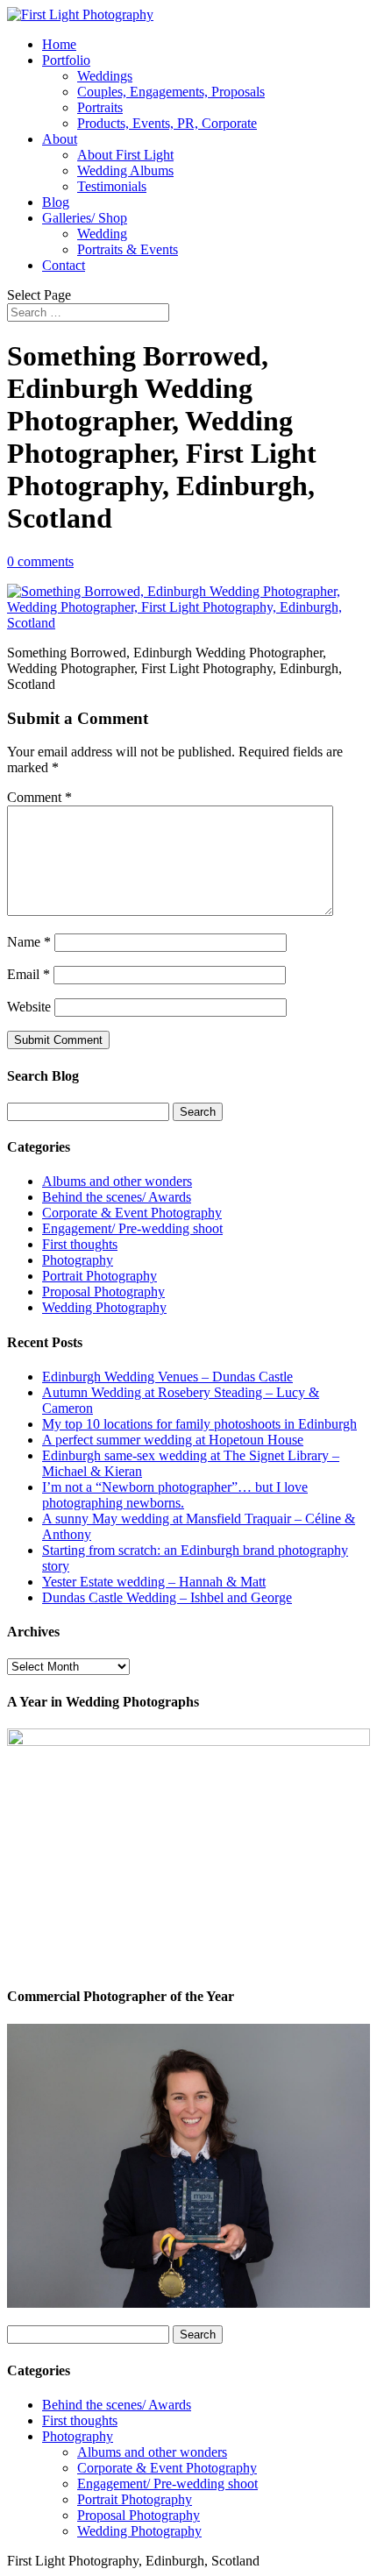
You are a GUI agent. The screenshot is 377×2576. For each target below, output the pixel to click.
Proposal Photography (103, 1292)
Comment (39, 797)
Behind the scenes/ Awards (117, 1197)
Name (29, 942)
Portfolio (66, 60)
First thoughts (80, 1244)
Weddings (105, 76)
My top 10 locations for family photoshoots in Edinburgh (199, 1424)
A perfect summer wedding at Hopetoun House (173, 1440)
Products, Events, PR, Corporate (167, 123)
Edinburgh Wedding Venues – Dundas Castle (167, 1377)
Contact (64, 265)
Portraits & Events (128, 249)
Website (29, 1007)
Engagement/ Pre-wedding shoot (132, 1228)
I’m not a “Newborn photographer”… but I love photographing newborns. (175, 1495)
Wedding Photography (104, 1307)
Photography (78, 1260)
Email (28, 974)
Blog (56, 202)
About (60, 139)
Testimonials (112, 186)
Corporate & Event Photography (132, 1213)
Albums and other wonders (117, 1181)
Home (59, 44)
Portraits (100, 107)
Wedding (102, 234)
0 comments (40, 561)
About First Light (125, 155)
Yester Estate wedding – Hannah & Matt (154, 1582)
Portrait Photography (100, 1276)
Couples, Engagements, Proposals (171, 92)
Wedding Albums (125, 170)
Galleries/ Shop (85, 218)
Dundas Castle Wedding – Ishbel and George (167, 1597)
